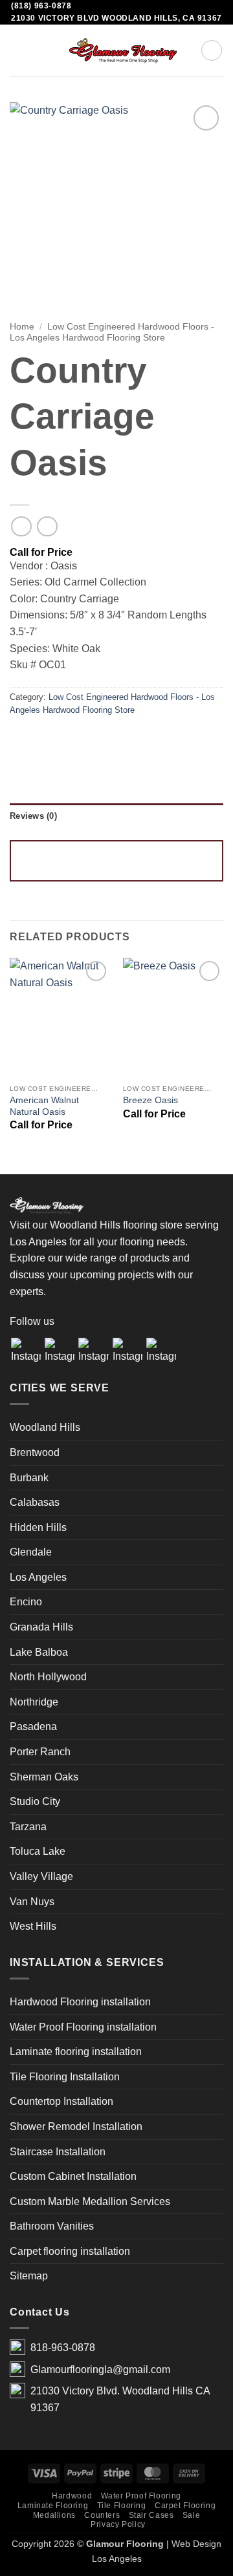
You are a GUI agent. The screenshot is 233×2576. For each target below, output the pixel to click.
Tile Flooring (122, 2506)
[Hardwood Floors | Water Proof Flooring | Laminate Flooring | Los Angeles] (123, 51)
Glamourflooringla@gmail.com (100, 2370)
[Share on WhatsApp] (22, 739)
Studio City (35, 1801)
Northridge (34, 1702)
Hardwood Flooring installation (80, 2002)
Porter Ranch (40, 1752)
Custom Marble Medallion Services (90, 2201)
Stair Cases (151, 2515)
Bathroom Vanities (52, 2226)
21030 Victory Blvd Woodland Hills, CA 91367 (116, 18)
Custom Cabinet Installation (73, 2176)
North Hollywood (48, 1677)
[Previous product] (47, 526)
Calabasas (35, 1502)
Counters (102, 2515)
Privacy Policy (118, 2524)
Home (22, 327)
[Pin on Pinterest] (115, 739)
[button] (17, 51)
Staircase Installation (58, 2152)
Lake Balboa (39, 1652)
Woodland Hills (45, 1427)
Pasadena (33, 1726)
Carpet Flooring (185, 2506)
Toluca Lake (38, 1851)
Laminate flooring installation (76, 2052)
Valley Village (41, 1876)
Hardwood (72, 2496)
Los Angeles (38, 1577)
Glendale (31, 1552)
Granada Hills (41, 1627)
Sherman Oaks (44, 1777)
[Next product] (21, 526)
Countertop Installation (61, 2101)
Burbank (29, 1478)
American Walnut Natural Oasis (44, 1106)
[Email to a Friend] (92, 739)
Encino (26, 1602)
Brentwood (35, 1452)
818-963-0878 (63, 2348)
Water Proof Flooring (141, 2496)
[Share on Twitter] (68, 739)
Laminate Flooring (53, 2506)
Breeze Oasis (150, 1100)
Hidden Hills (38, 1527)
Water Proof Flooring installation (83, 2027)
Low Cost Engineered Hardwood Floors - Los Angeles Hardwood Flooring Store (112, 332)
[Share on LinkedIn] (138, 739)
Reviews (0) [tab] (33, 816)
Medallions (54, 2515)
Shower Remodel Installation (76, 2127)
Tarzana (28, 1827)
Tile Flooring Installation (65, 2077)
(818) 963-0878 (41, 6)
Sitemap (29, 2276)
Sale (191, 2515)
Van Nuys (32, 1902)
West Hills (33, 1926)
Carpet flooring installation (70, 2251)
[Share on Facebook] (45, 739)
